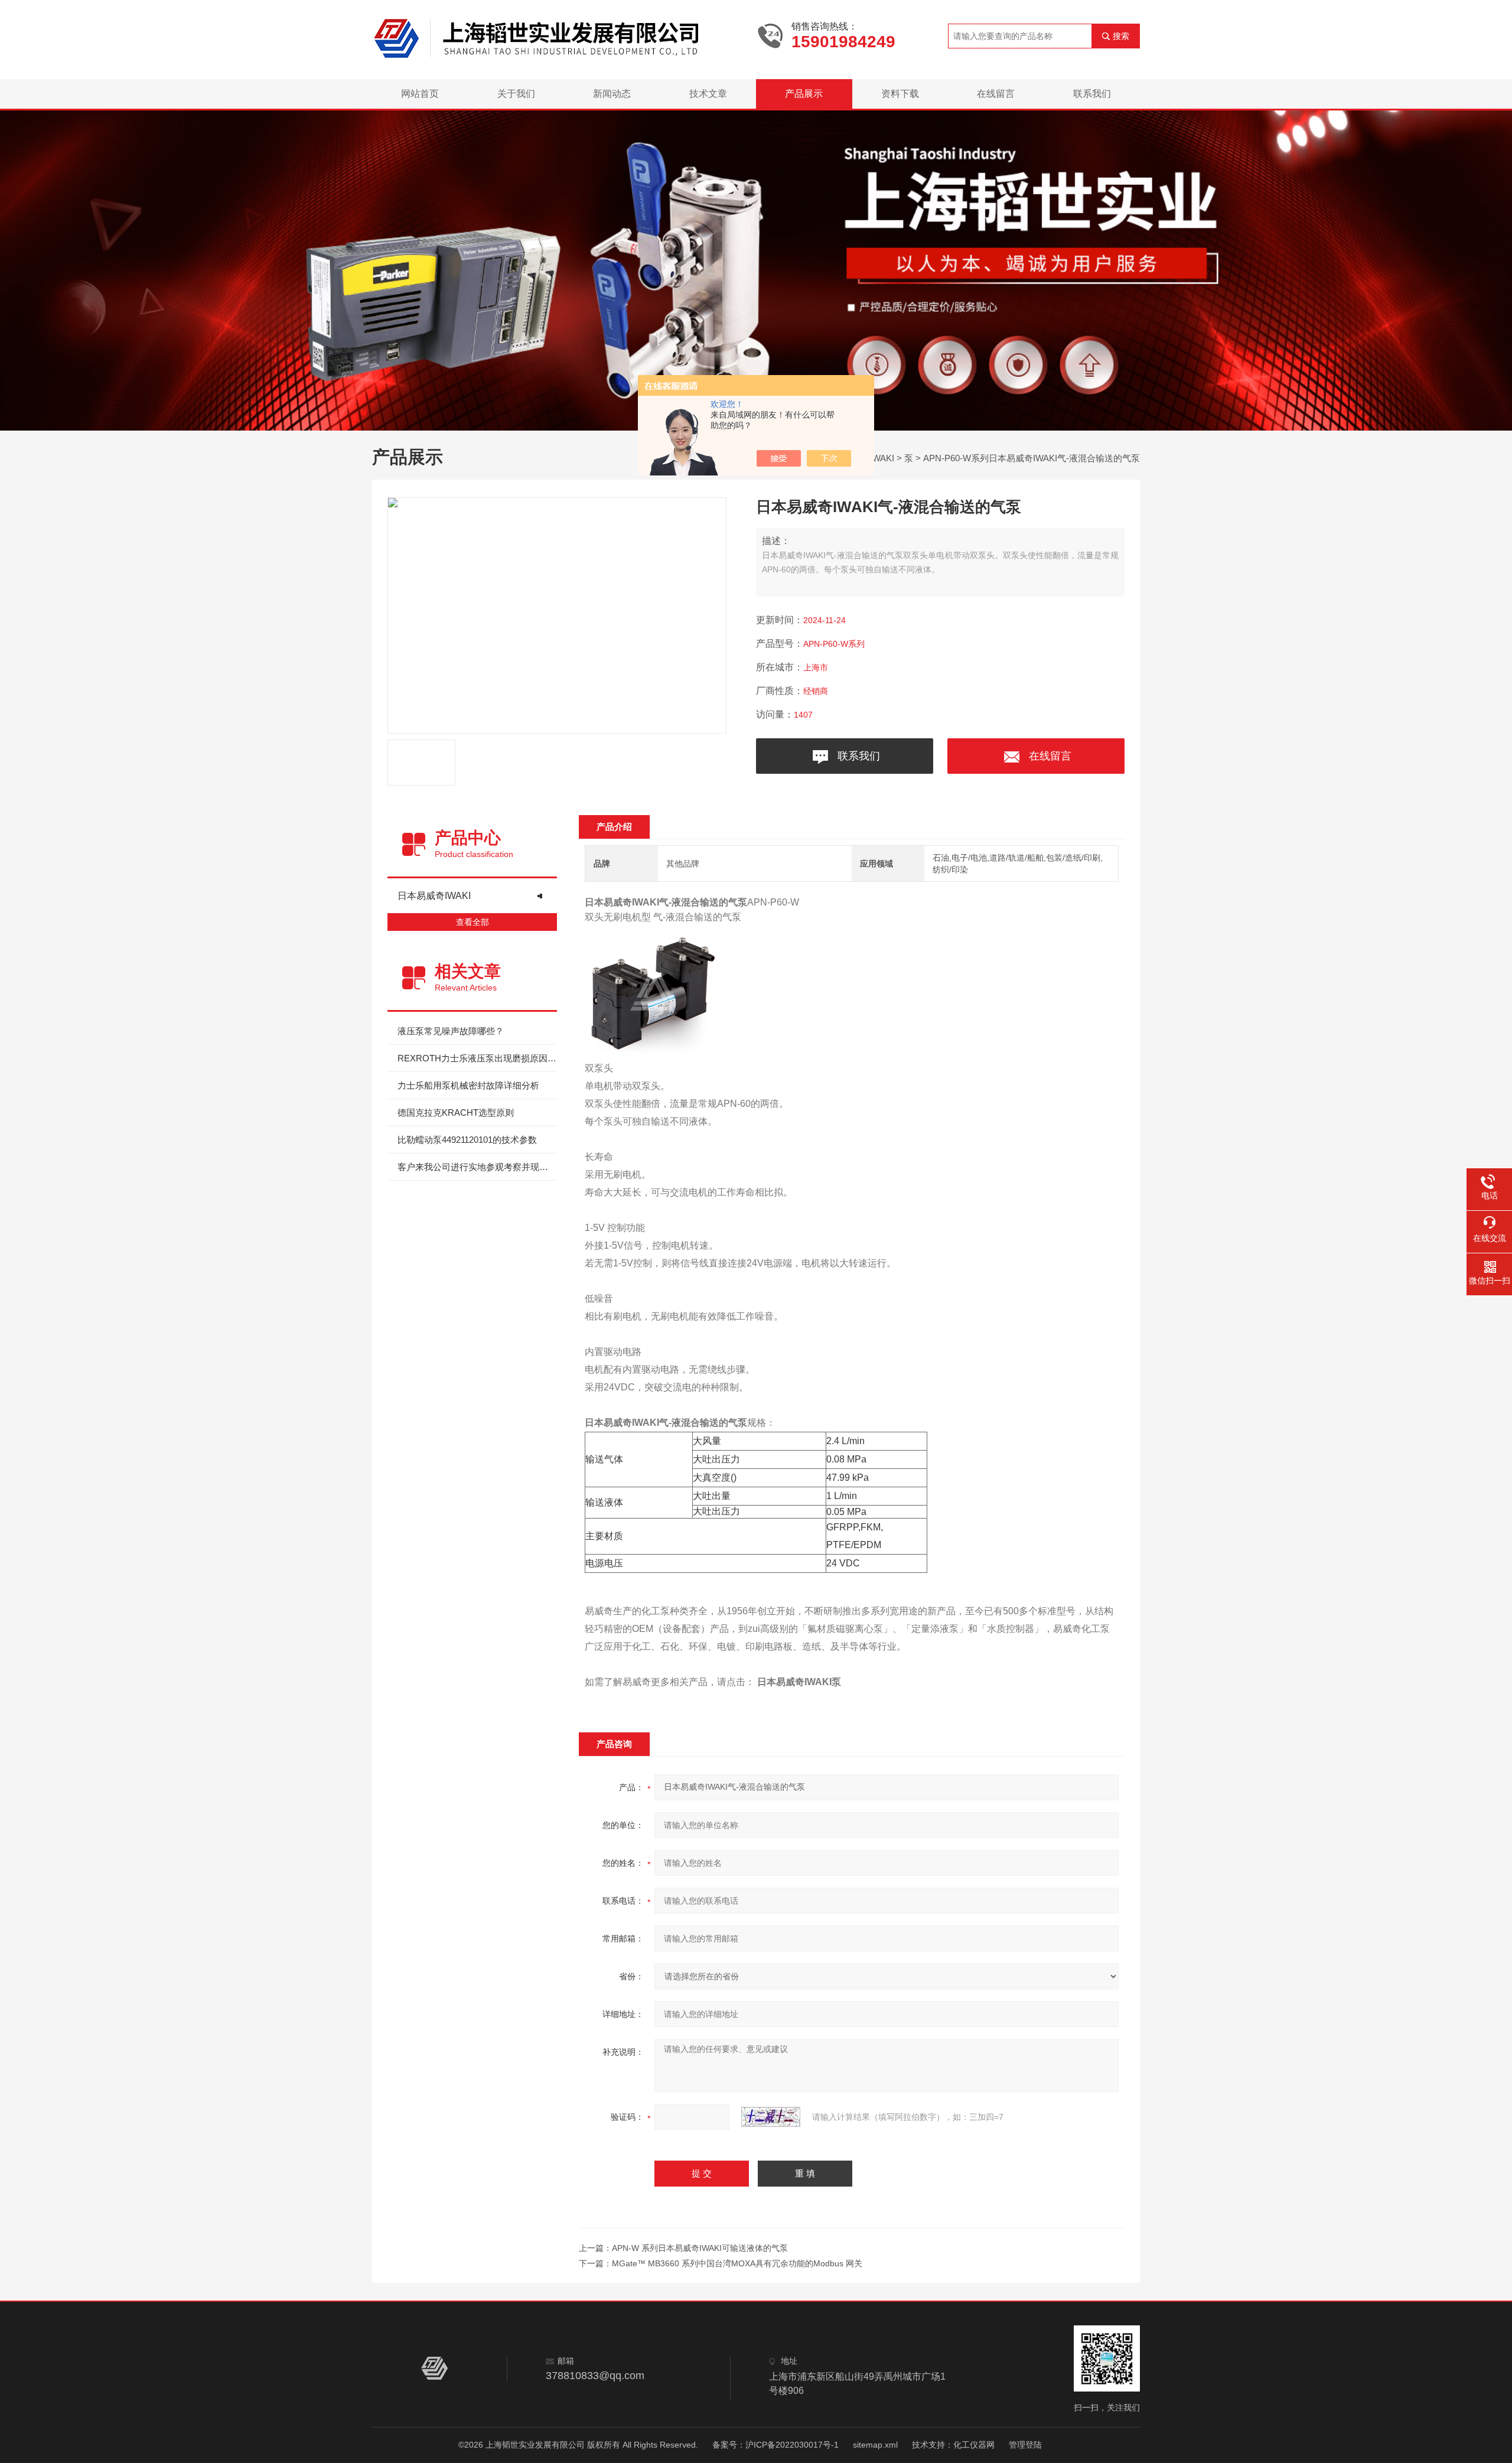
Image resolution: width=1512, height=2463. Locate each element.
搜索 (1121, 36)
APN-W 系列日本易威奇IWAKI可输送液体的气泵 (700, 2248)
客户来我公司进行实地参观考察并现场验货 (477, 1167)
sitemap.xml (875, 2445)
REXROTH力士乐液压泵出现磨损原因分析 (477, 1058)
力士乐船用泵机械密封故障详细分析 (468, 1085)
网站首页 (420, 94)
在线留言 (996, 94)
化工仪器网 (974, 2445)
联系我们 (1092, 94)
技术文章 (708, 94)
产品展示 (804, 94)
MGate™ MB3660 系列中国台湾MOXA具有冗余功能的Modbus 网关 (737, 2263)
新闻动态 (612, 94)
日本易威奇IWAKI (434, 896)
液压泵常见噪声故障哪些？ (451, 1031)
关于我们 (516, 94)
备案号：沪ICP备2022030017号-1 (775, 2445)
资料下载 (900, 94)
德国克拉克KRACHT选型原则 (456, 1112)
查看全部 (472, 922)
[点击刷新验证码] (771, 2117)
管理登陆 (1025, 2445)
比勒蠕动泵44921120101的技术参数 (467, 1140)
